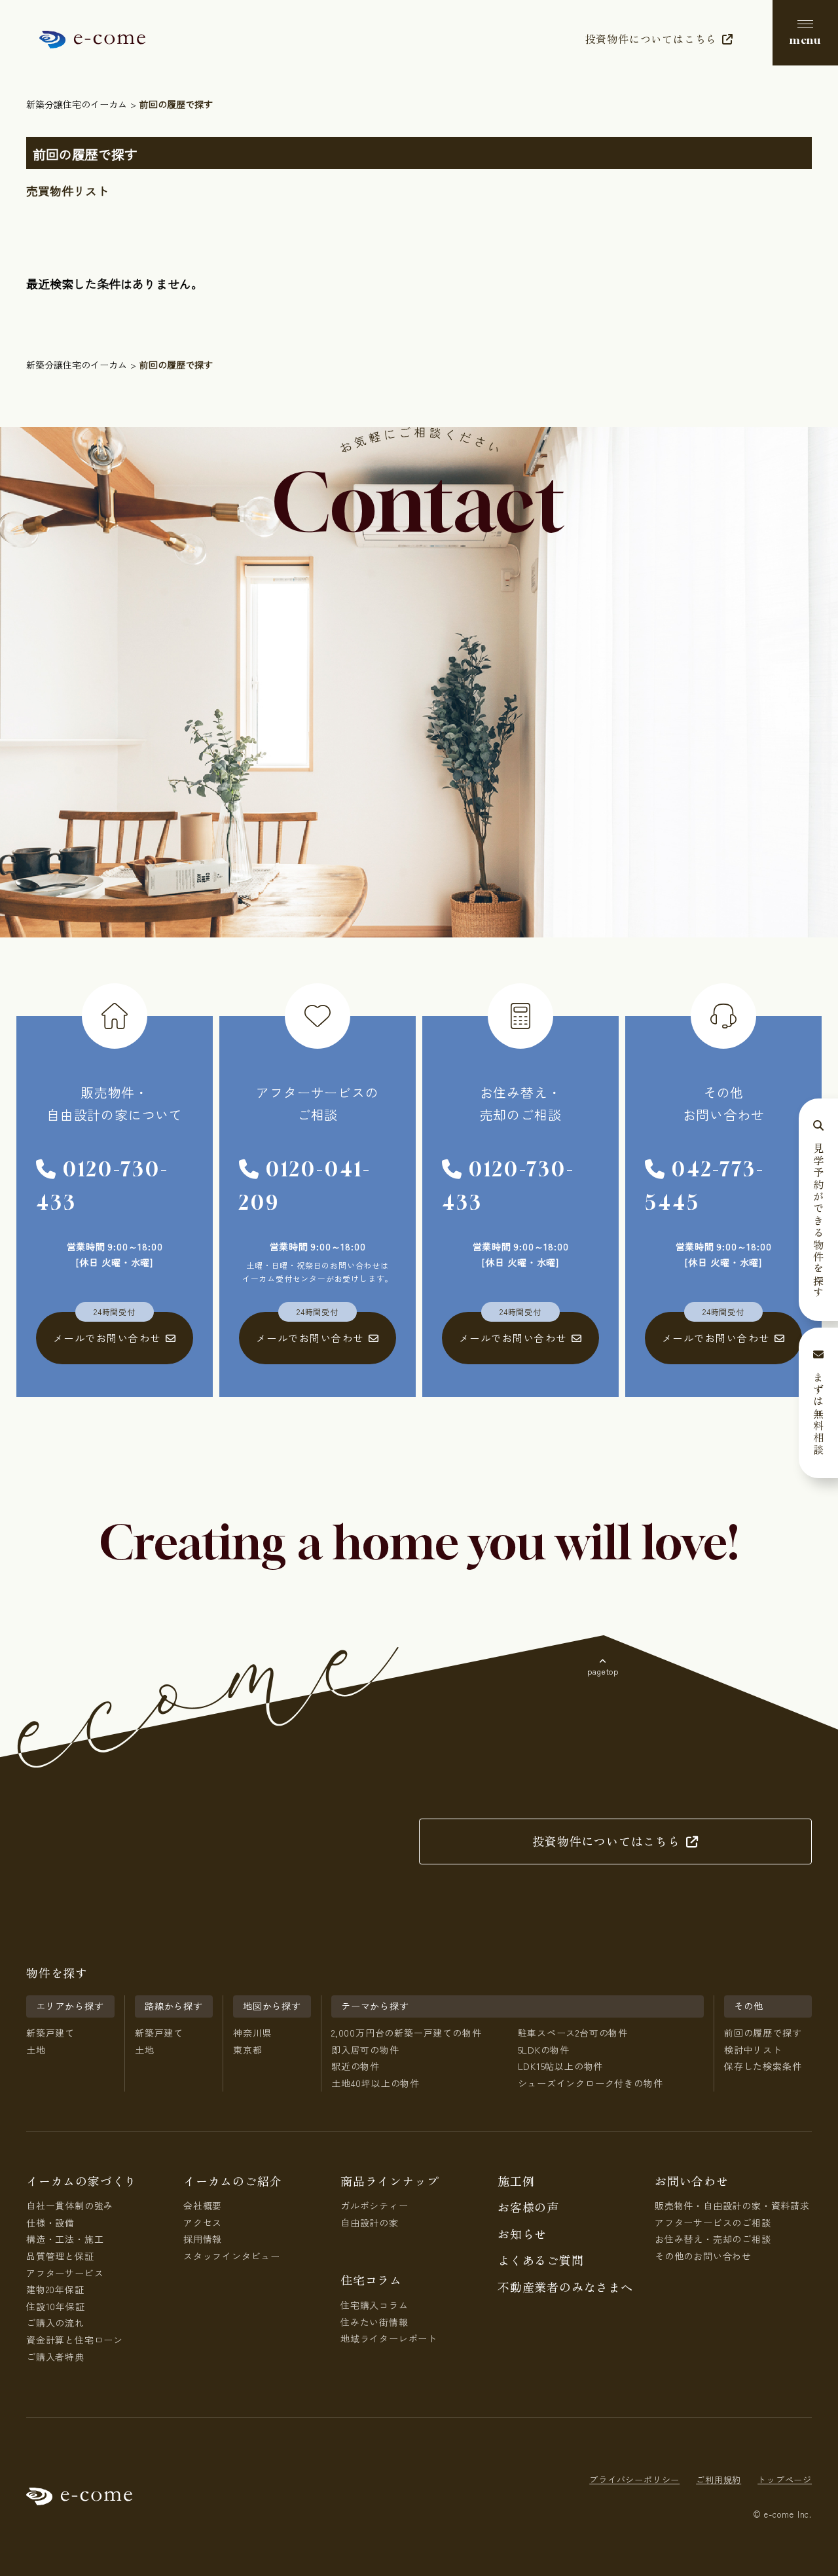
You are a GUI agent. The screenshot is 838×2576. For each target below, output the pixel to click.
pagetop (603, 1671)
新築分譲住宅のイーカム (77, 104)
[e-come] (92, 39)
